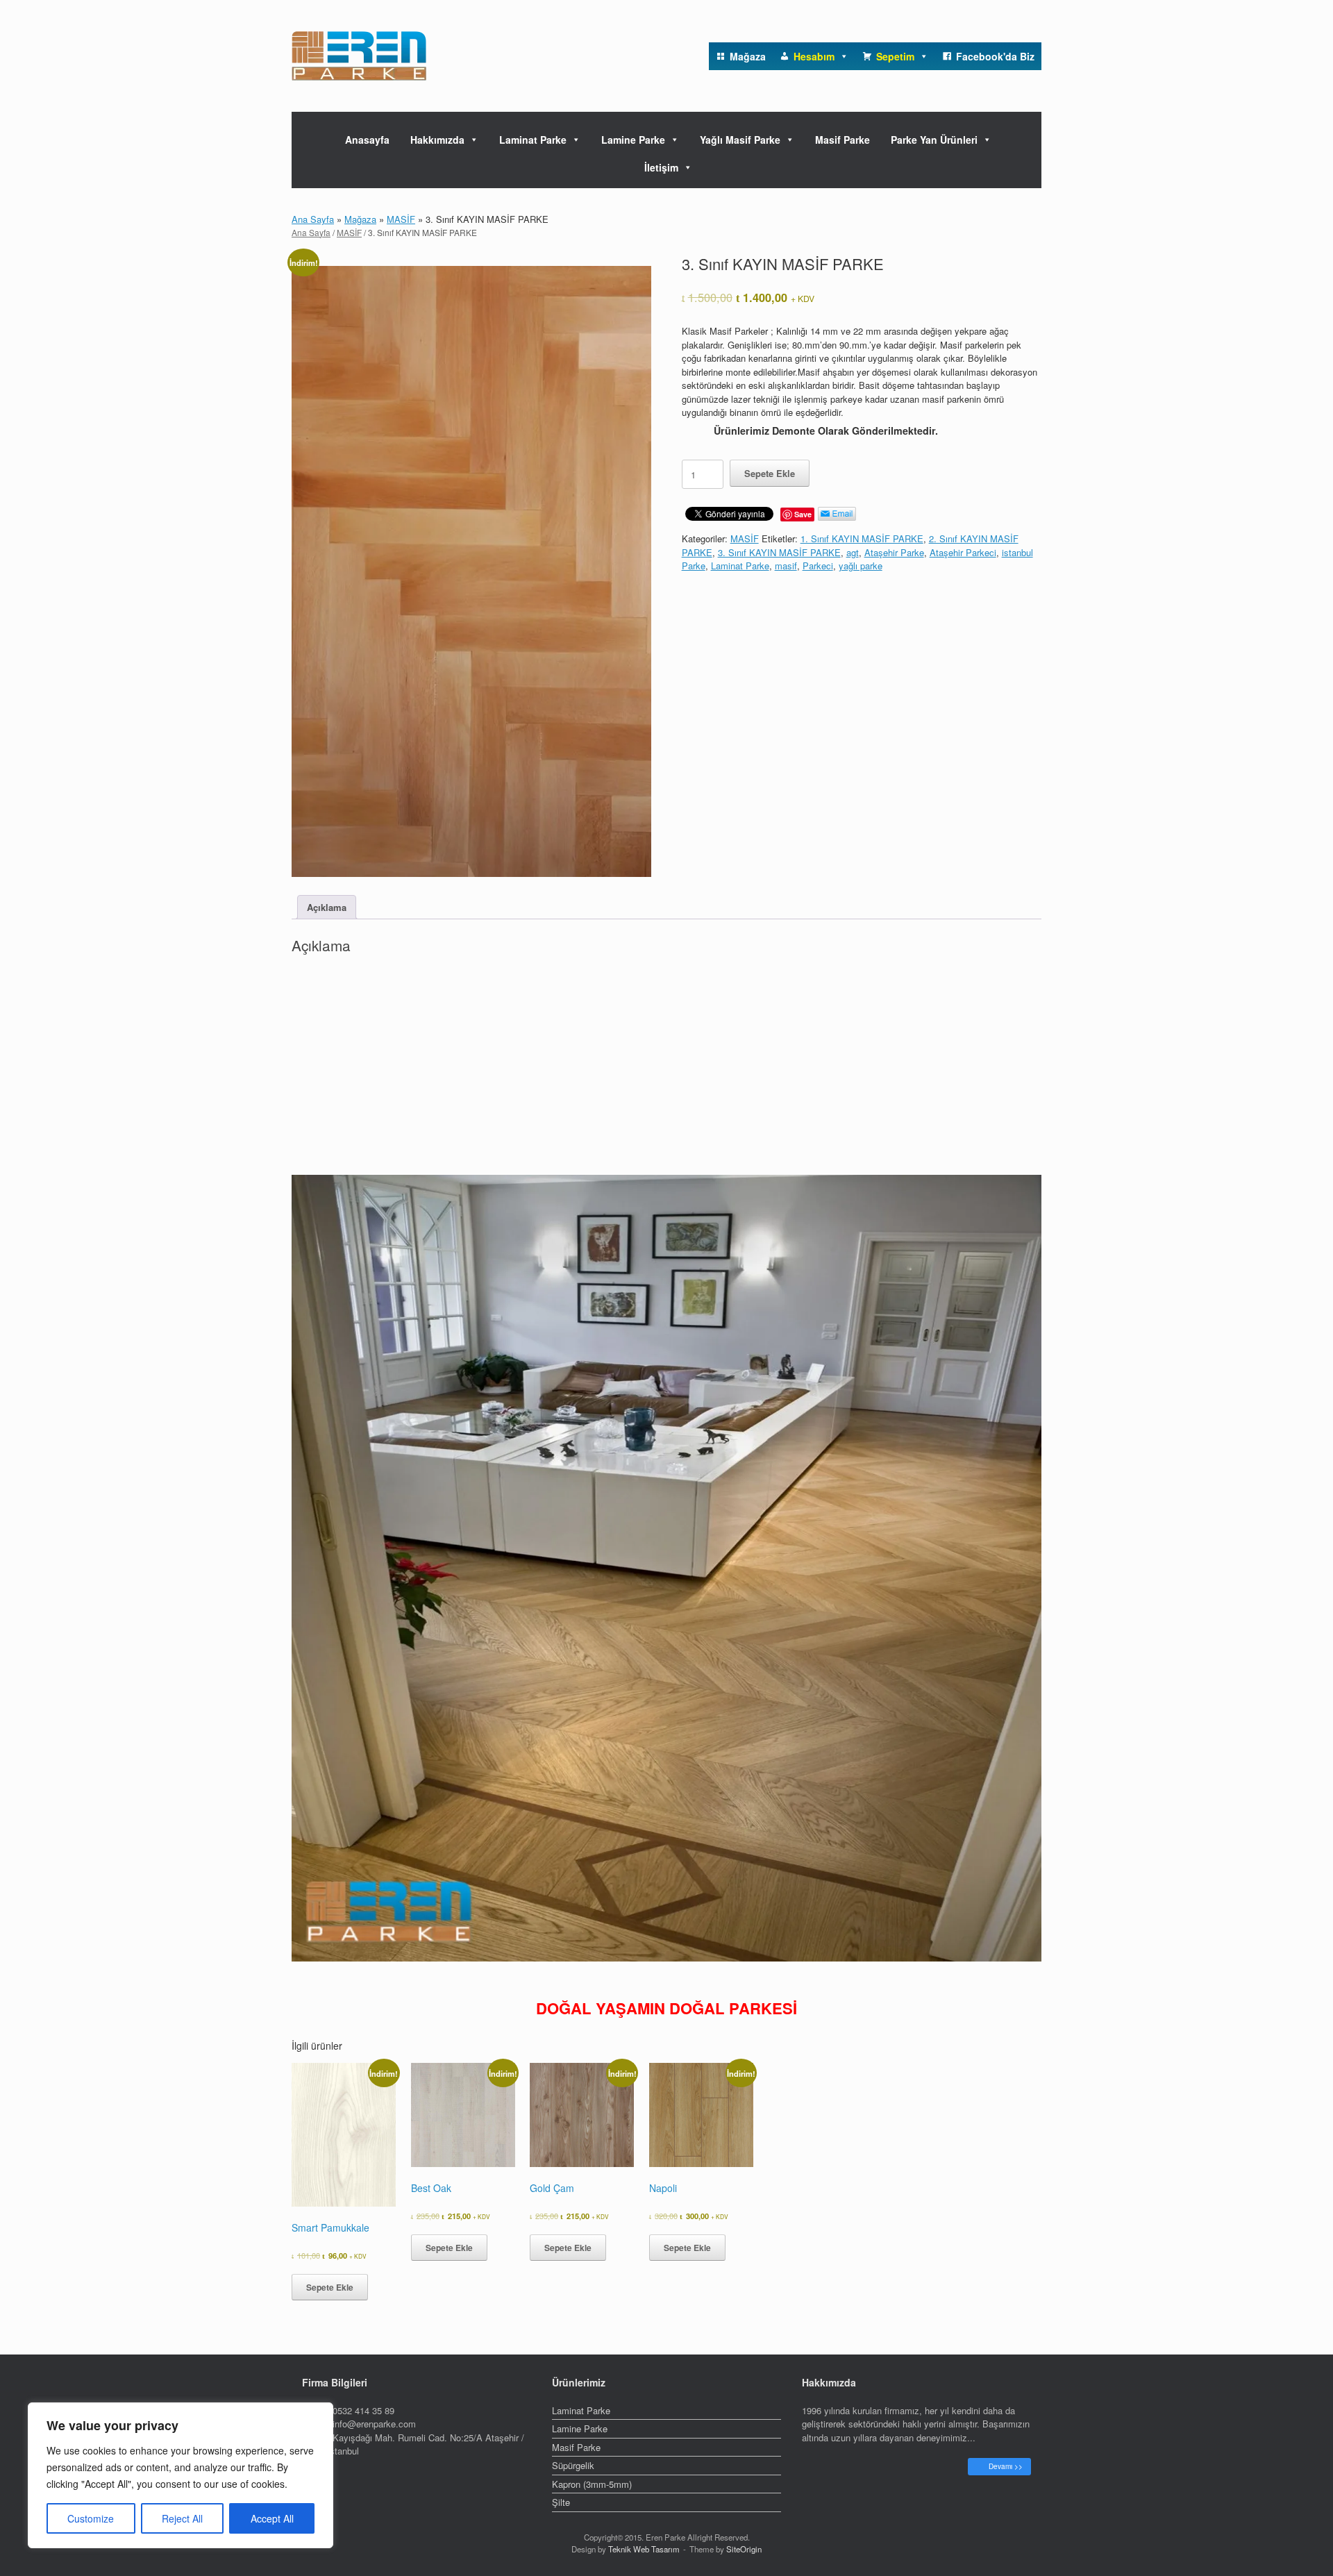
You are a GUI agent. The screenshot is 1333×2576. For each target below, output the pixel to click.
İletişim (661, 167)
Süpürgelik (573, 2465)
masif (786, 566)
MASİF (401, 219)
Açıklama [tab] (327, 907)
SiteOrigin (744, 2549)
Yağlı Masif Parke (740, 140)
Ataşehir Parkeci (963, 552)
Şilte (561, 2502)
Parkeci (818, 566)
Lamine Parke (633, 140)
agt (853, 552)
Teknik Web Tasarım (644, 2549)
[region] (181, 2475)
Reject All (182, 2518)
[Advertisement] (666, 1069)
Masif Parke (842, 140)
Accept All (272, 2518)
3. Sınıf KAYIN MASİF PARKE (779, 552)
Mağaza (360, 219)
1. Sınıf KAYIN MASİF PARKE (862, 538)
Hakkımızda (437, 140)
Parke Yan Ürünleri (934, 140)
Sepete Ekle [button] (330, 2287)
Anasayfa (367, 140)
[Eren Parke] (359, 56)
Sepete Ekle (770, 473)
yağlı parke (861, 566)
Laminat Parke (533, 140)
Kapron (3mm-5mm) (592, 2484)
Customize (91, 2518)
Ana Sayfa (313, 219)
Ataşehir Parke (894, 552)
